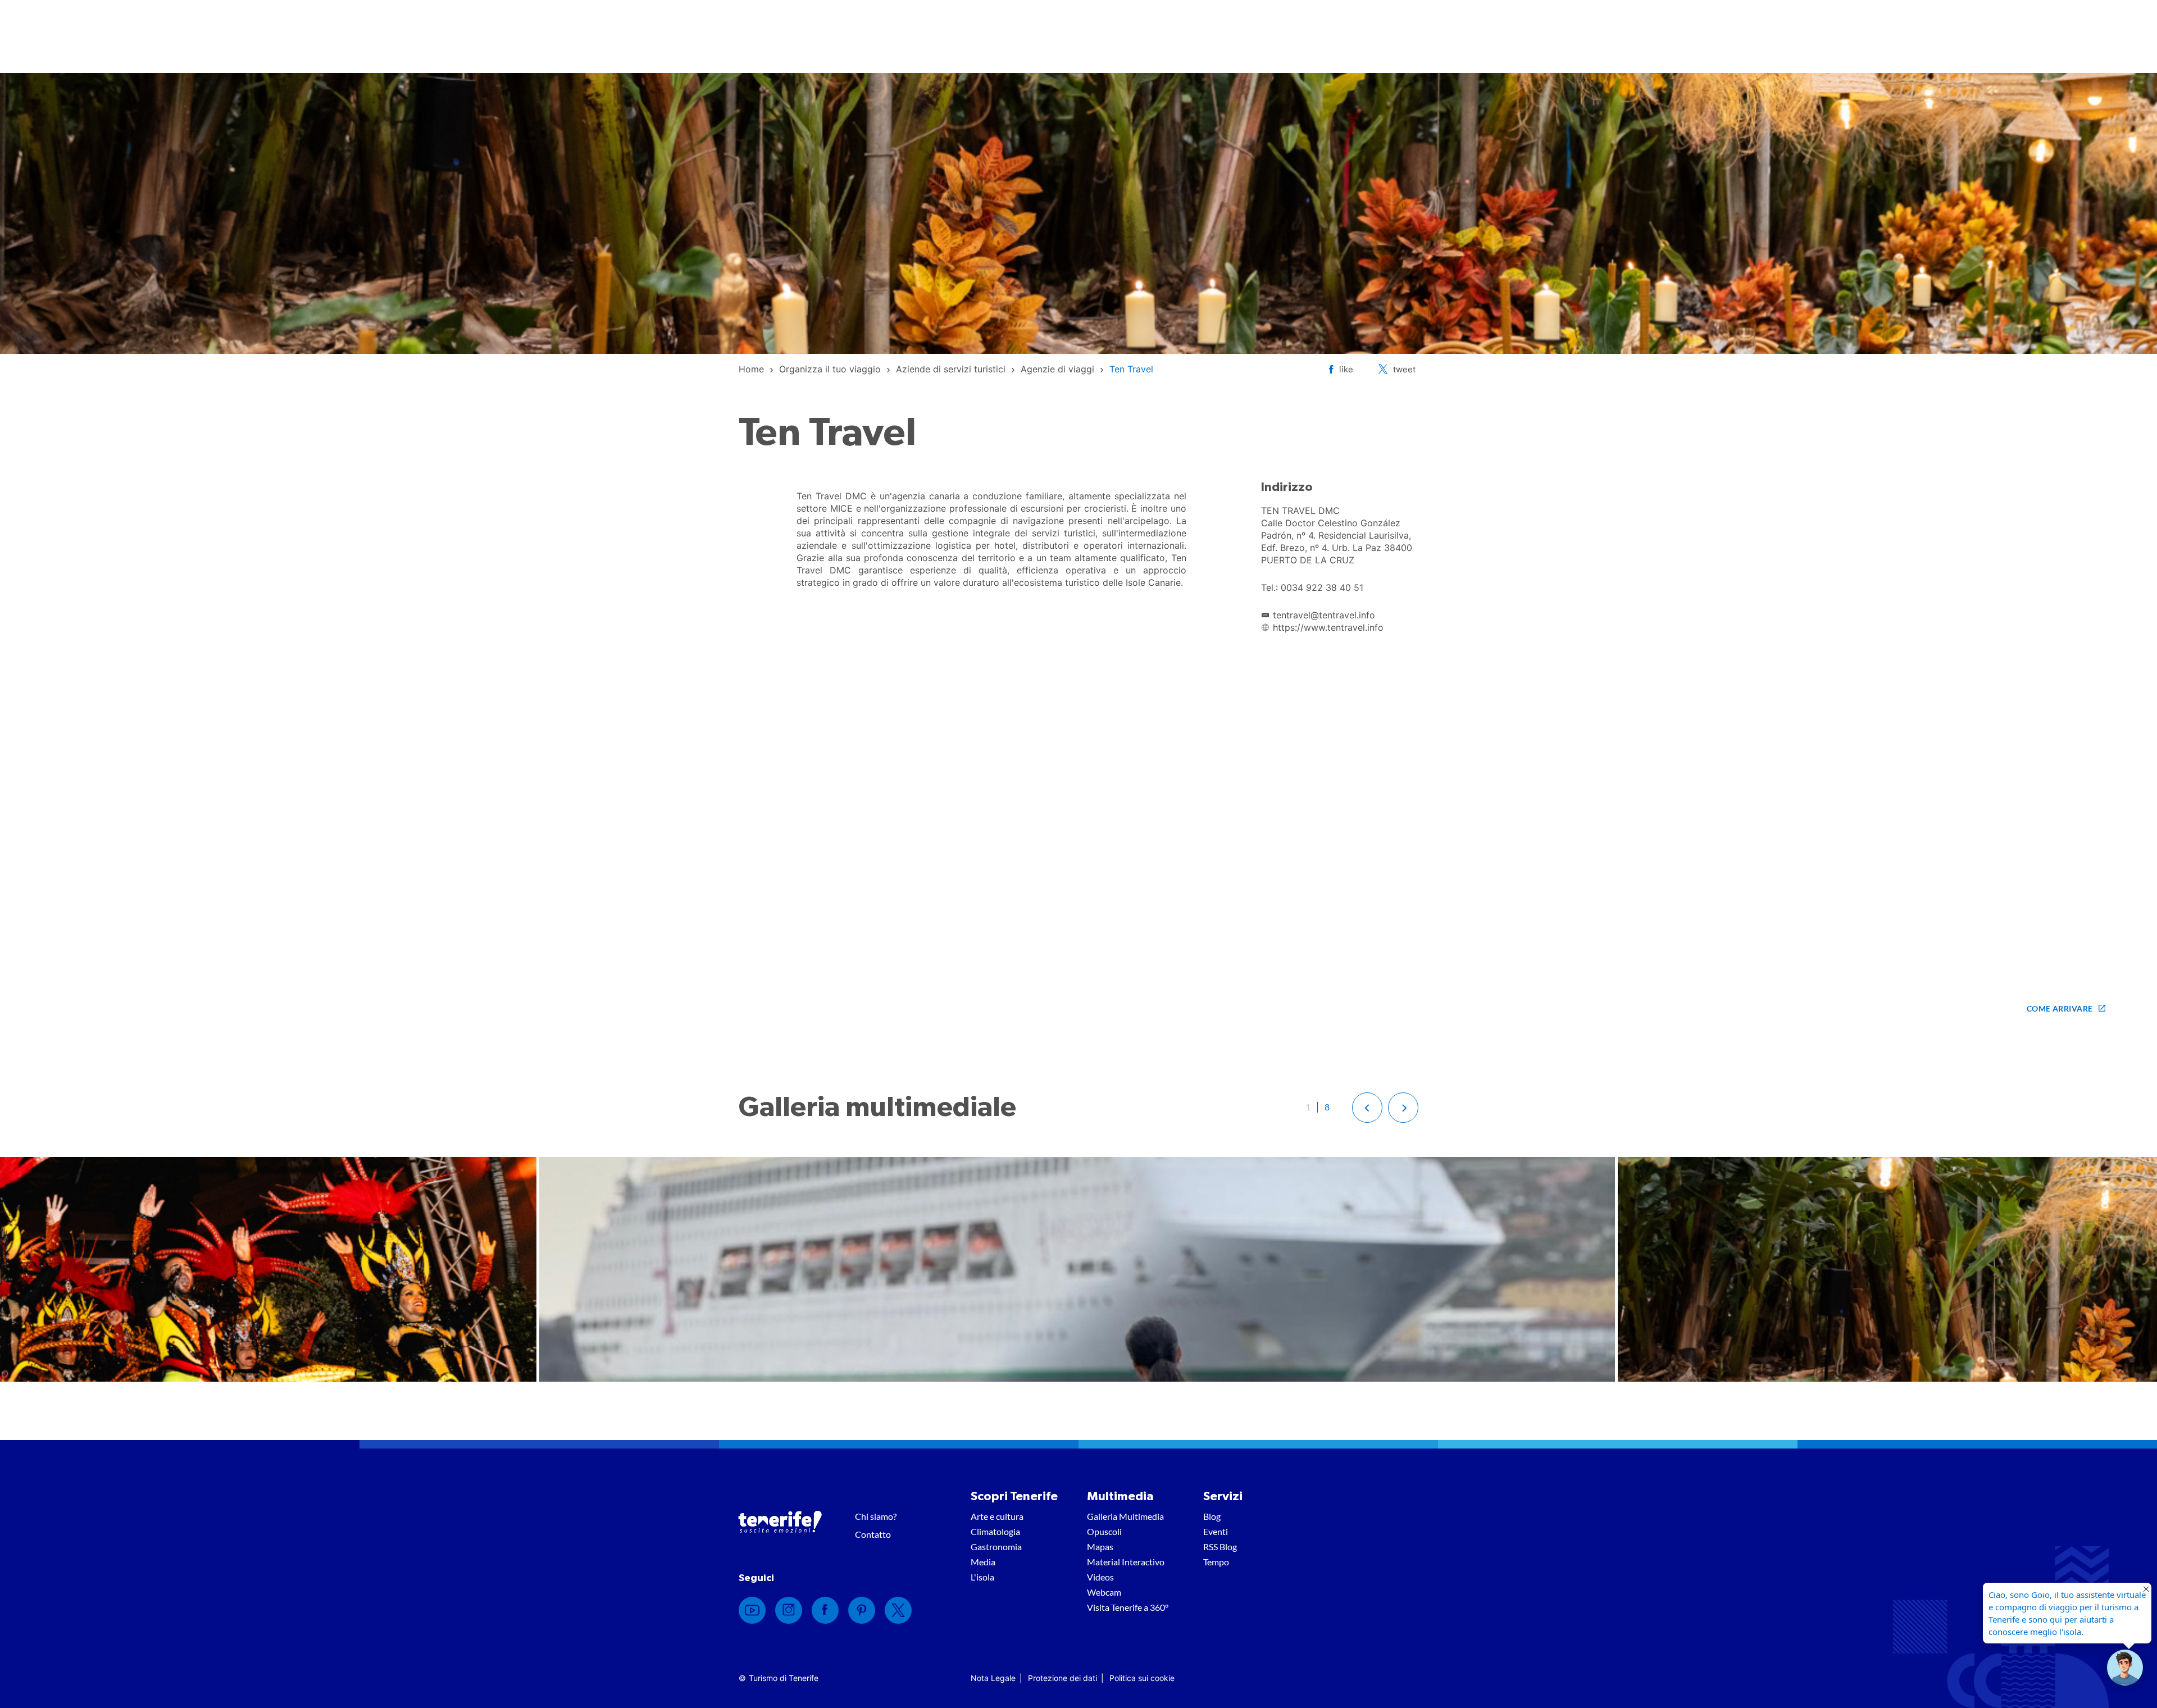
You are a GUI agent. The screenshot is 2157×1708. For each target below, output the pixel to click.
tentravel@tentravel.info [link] (1324, 615)
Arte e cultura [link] (997, 1516)
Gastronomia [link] (996, 1547)
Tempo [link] (1216, 1562)
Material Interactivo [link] (1126, 1562)
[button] (1367, 1108)
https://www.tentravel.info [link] (1328, 627)
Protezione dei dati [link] (1062, 1678)
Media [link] (983, 1562)
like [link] (1346, 369)
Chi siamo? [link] (876, 1516)
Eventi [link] (1216, 1531)
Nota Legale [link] (993, 1678)
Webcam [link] (1104, 1592)
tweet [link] (1404, 369)
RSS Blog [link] (1220, 1547)
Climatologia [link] (995, 1531)
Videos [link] (1100, 1577)
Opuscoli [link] (1104, 1531)
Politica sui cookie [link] (1142, 1678)
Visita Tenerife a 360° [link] (1128, 1607)
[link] (751, 369)
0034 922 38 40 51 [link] (1322, 587)
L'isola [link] (982, 1577)
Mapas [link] (1100, 1547)
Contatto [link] (873, 1534)
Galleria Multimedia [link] (1125, 1516)
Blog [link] (1212, 1516)
